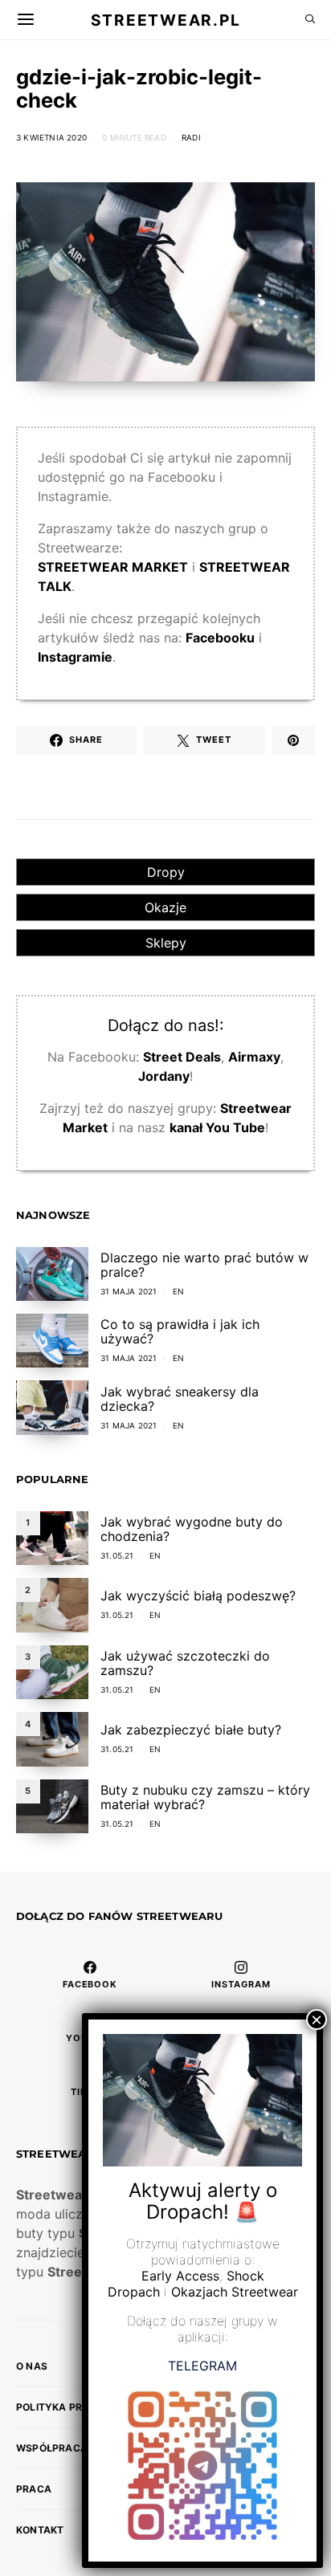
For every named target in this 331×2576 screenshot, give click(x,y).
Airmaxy (254, 1057)
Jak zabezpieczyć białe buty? (191, 1730)
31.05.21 (117, 1555)
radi (191, 137)
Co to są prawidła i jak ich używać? (180, 1331)
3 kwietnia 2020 (51, 137)
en (178, 1291)
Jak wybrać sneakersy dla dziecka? (180, 1399)
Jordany (164, 1076)
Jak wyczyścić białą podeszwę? (198, 1596)
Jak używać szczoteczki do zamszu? (185, 1663)
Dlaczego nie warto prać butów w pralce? (204, 1265)
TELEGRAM (202, 2366)
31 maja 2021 (129, 1291)
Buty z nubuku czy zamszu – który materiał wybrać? (205, 1797)
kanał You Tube (217, 1127)
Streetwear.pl (165, 19)
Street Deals (182, 1057)
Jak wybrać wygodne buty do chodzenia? (192, 1529)
